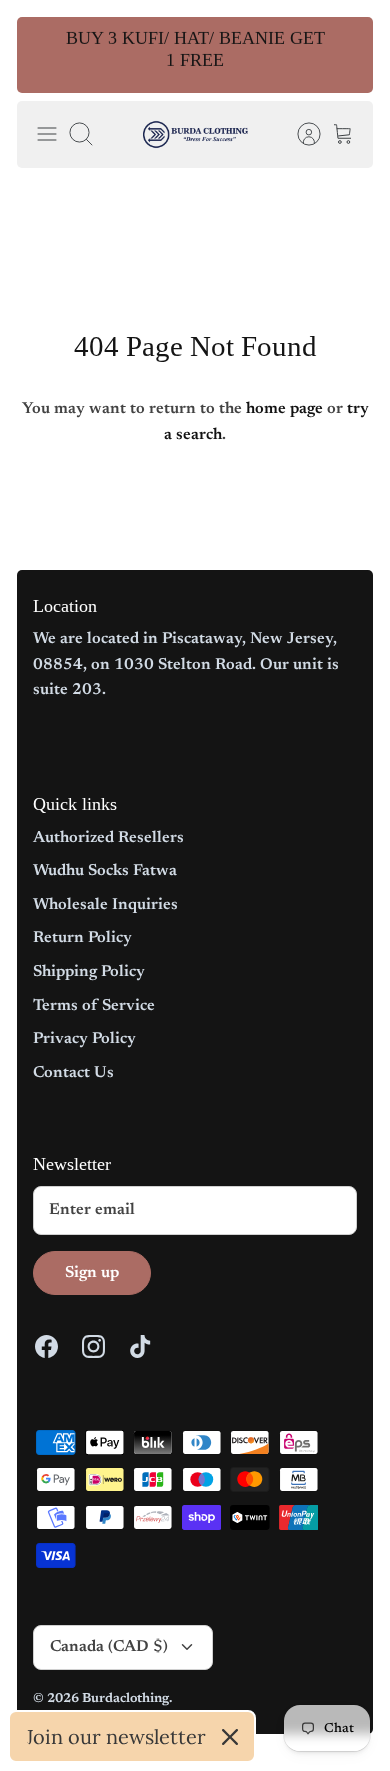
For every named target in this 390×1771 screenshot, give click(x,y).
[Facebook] (46, 1346)
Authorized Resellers (108, 838)
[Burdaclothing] (195, 134)
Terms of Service (94, 1006)
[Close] (230, 1737)
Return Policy (82, 938)
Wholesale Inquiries (105, 905)
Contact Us (73, 1073)
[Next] (345, 55)
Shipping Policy (89, 972)
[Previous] (45, 55)
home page (284, 409)
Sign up (92, 1273)
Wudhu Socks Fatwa (105, 871)
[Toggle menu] (47, 134)
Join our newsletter (116, 1736)
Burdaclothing (125, 1698)
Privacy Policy (84, 1039)
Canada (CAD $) (109, 1647)
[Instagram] (93, 1346)
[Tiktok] (140, 1346)
